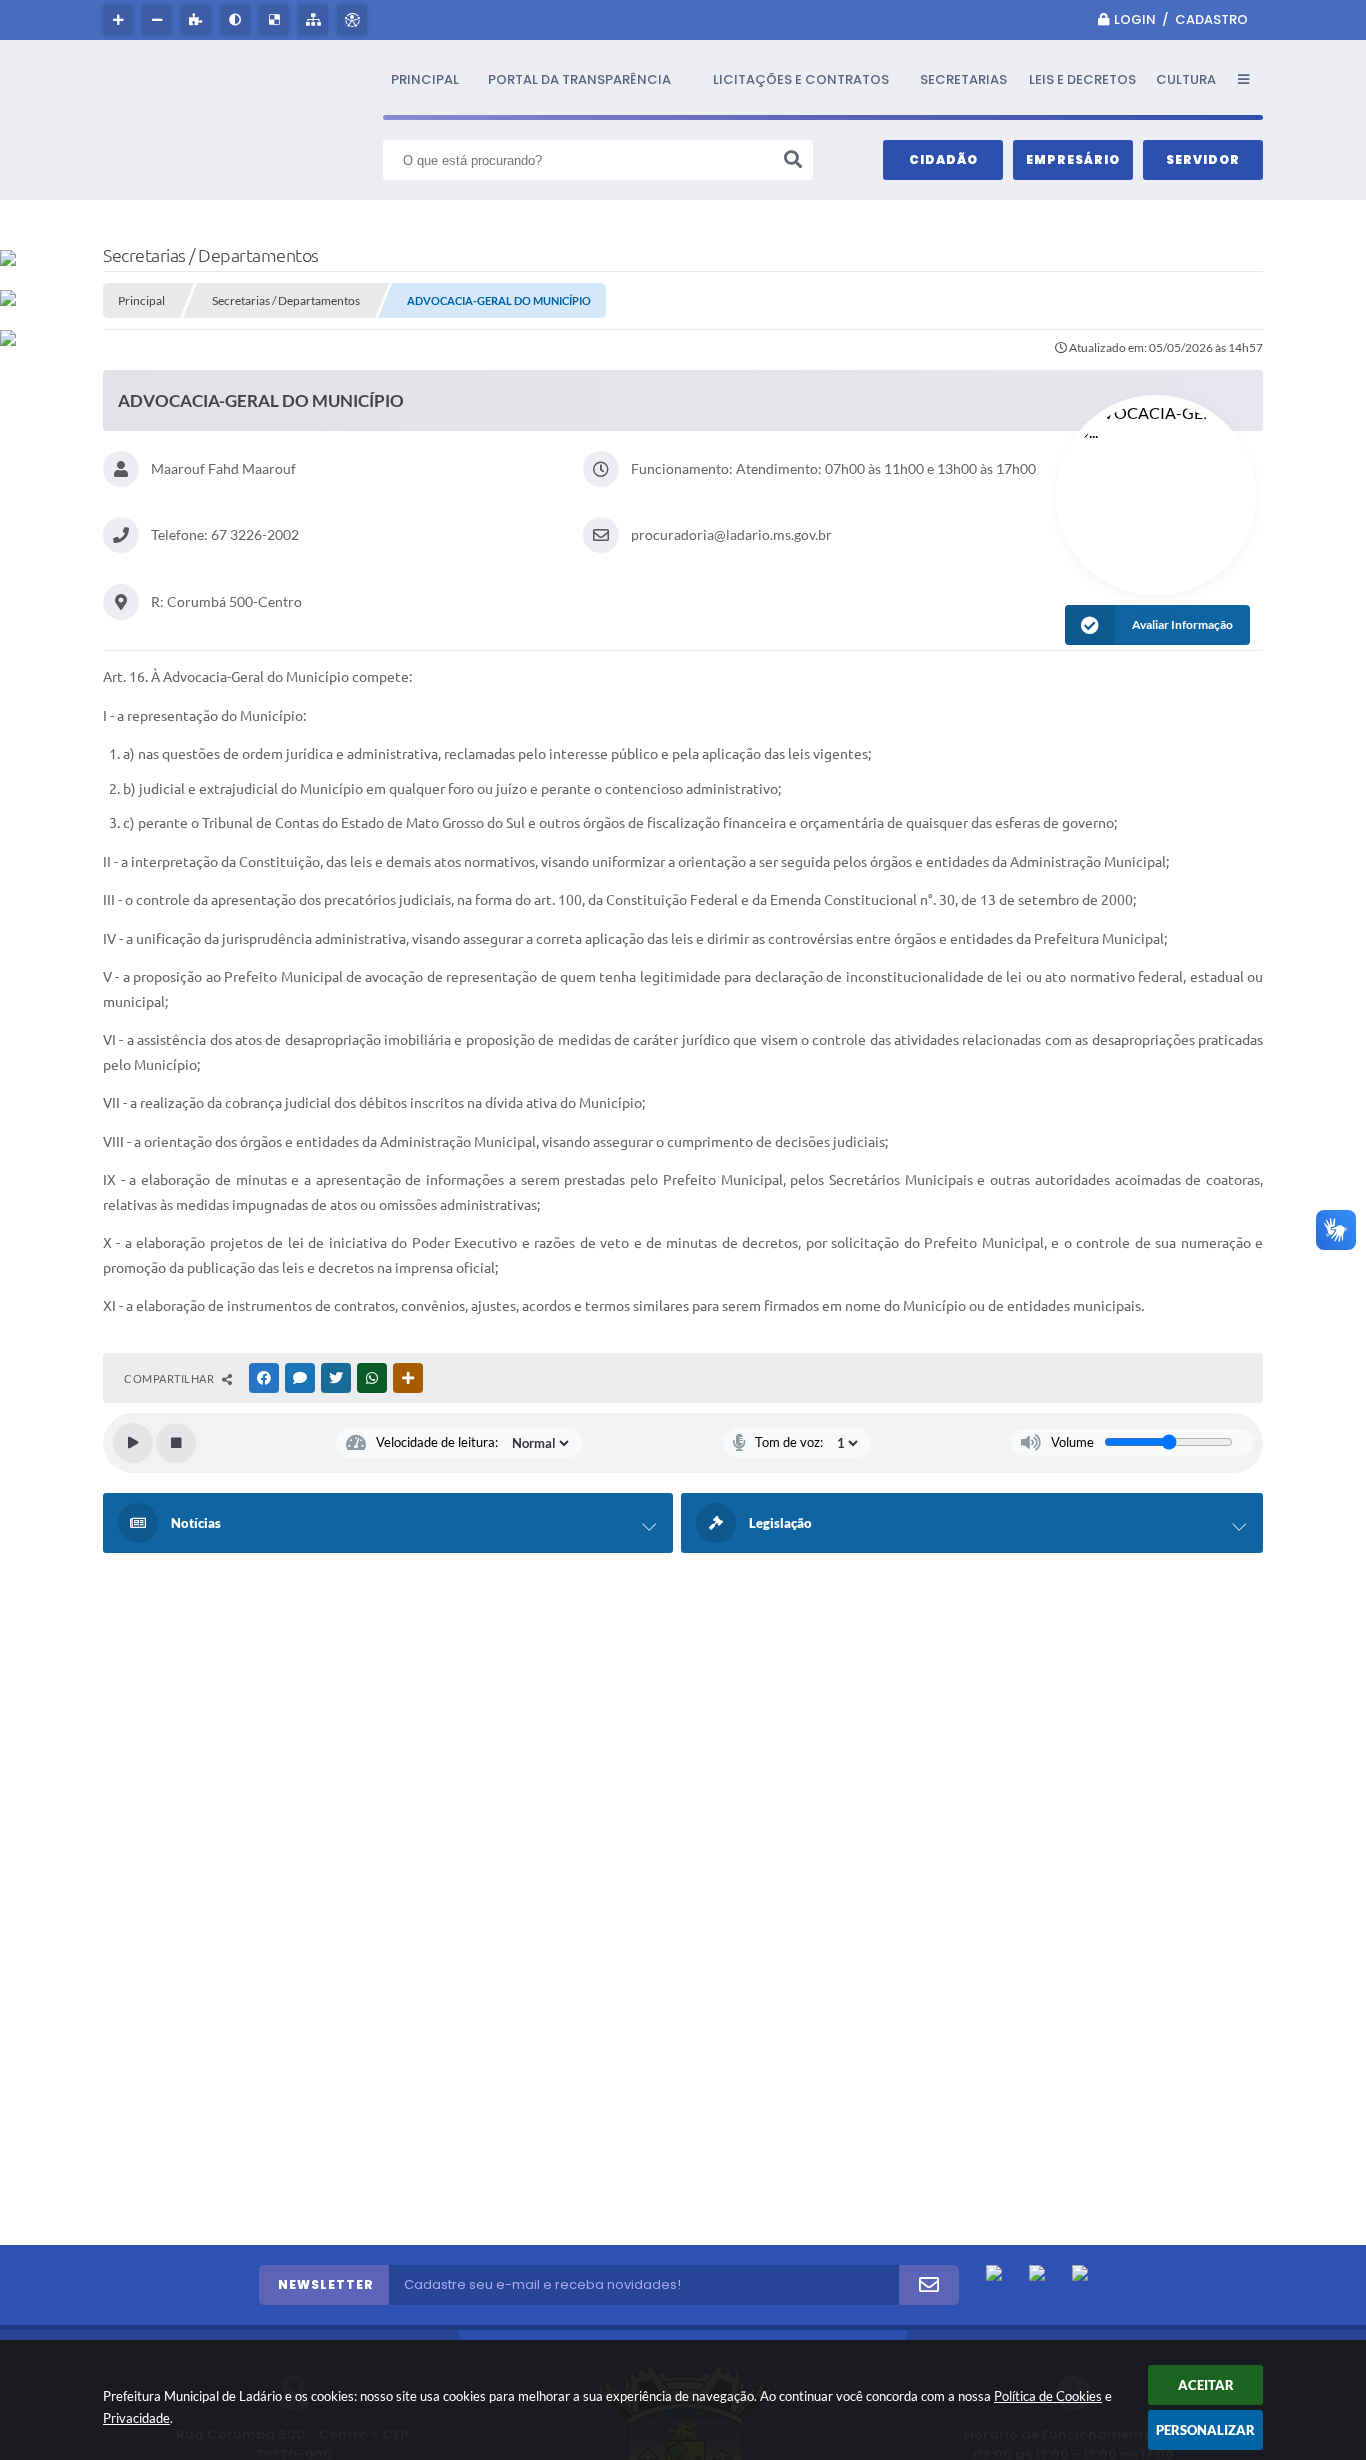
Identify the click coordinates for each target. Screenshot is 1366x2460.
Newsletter (326, 2284)
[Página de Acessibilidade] (354, 20)
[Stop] (176, 1443)
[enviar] (929, 2285)
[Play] (133, 1443)
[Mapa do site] (315, 20)
